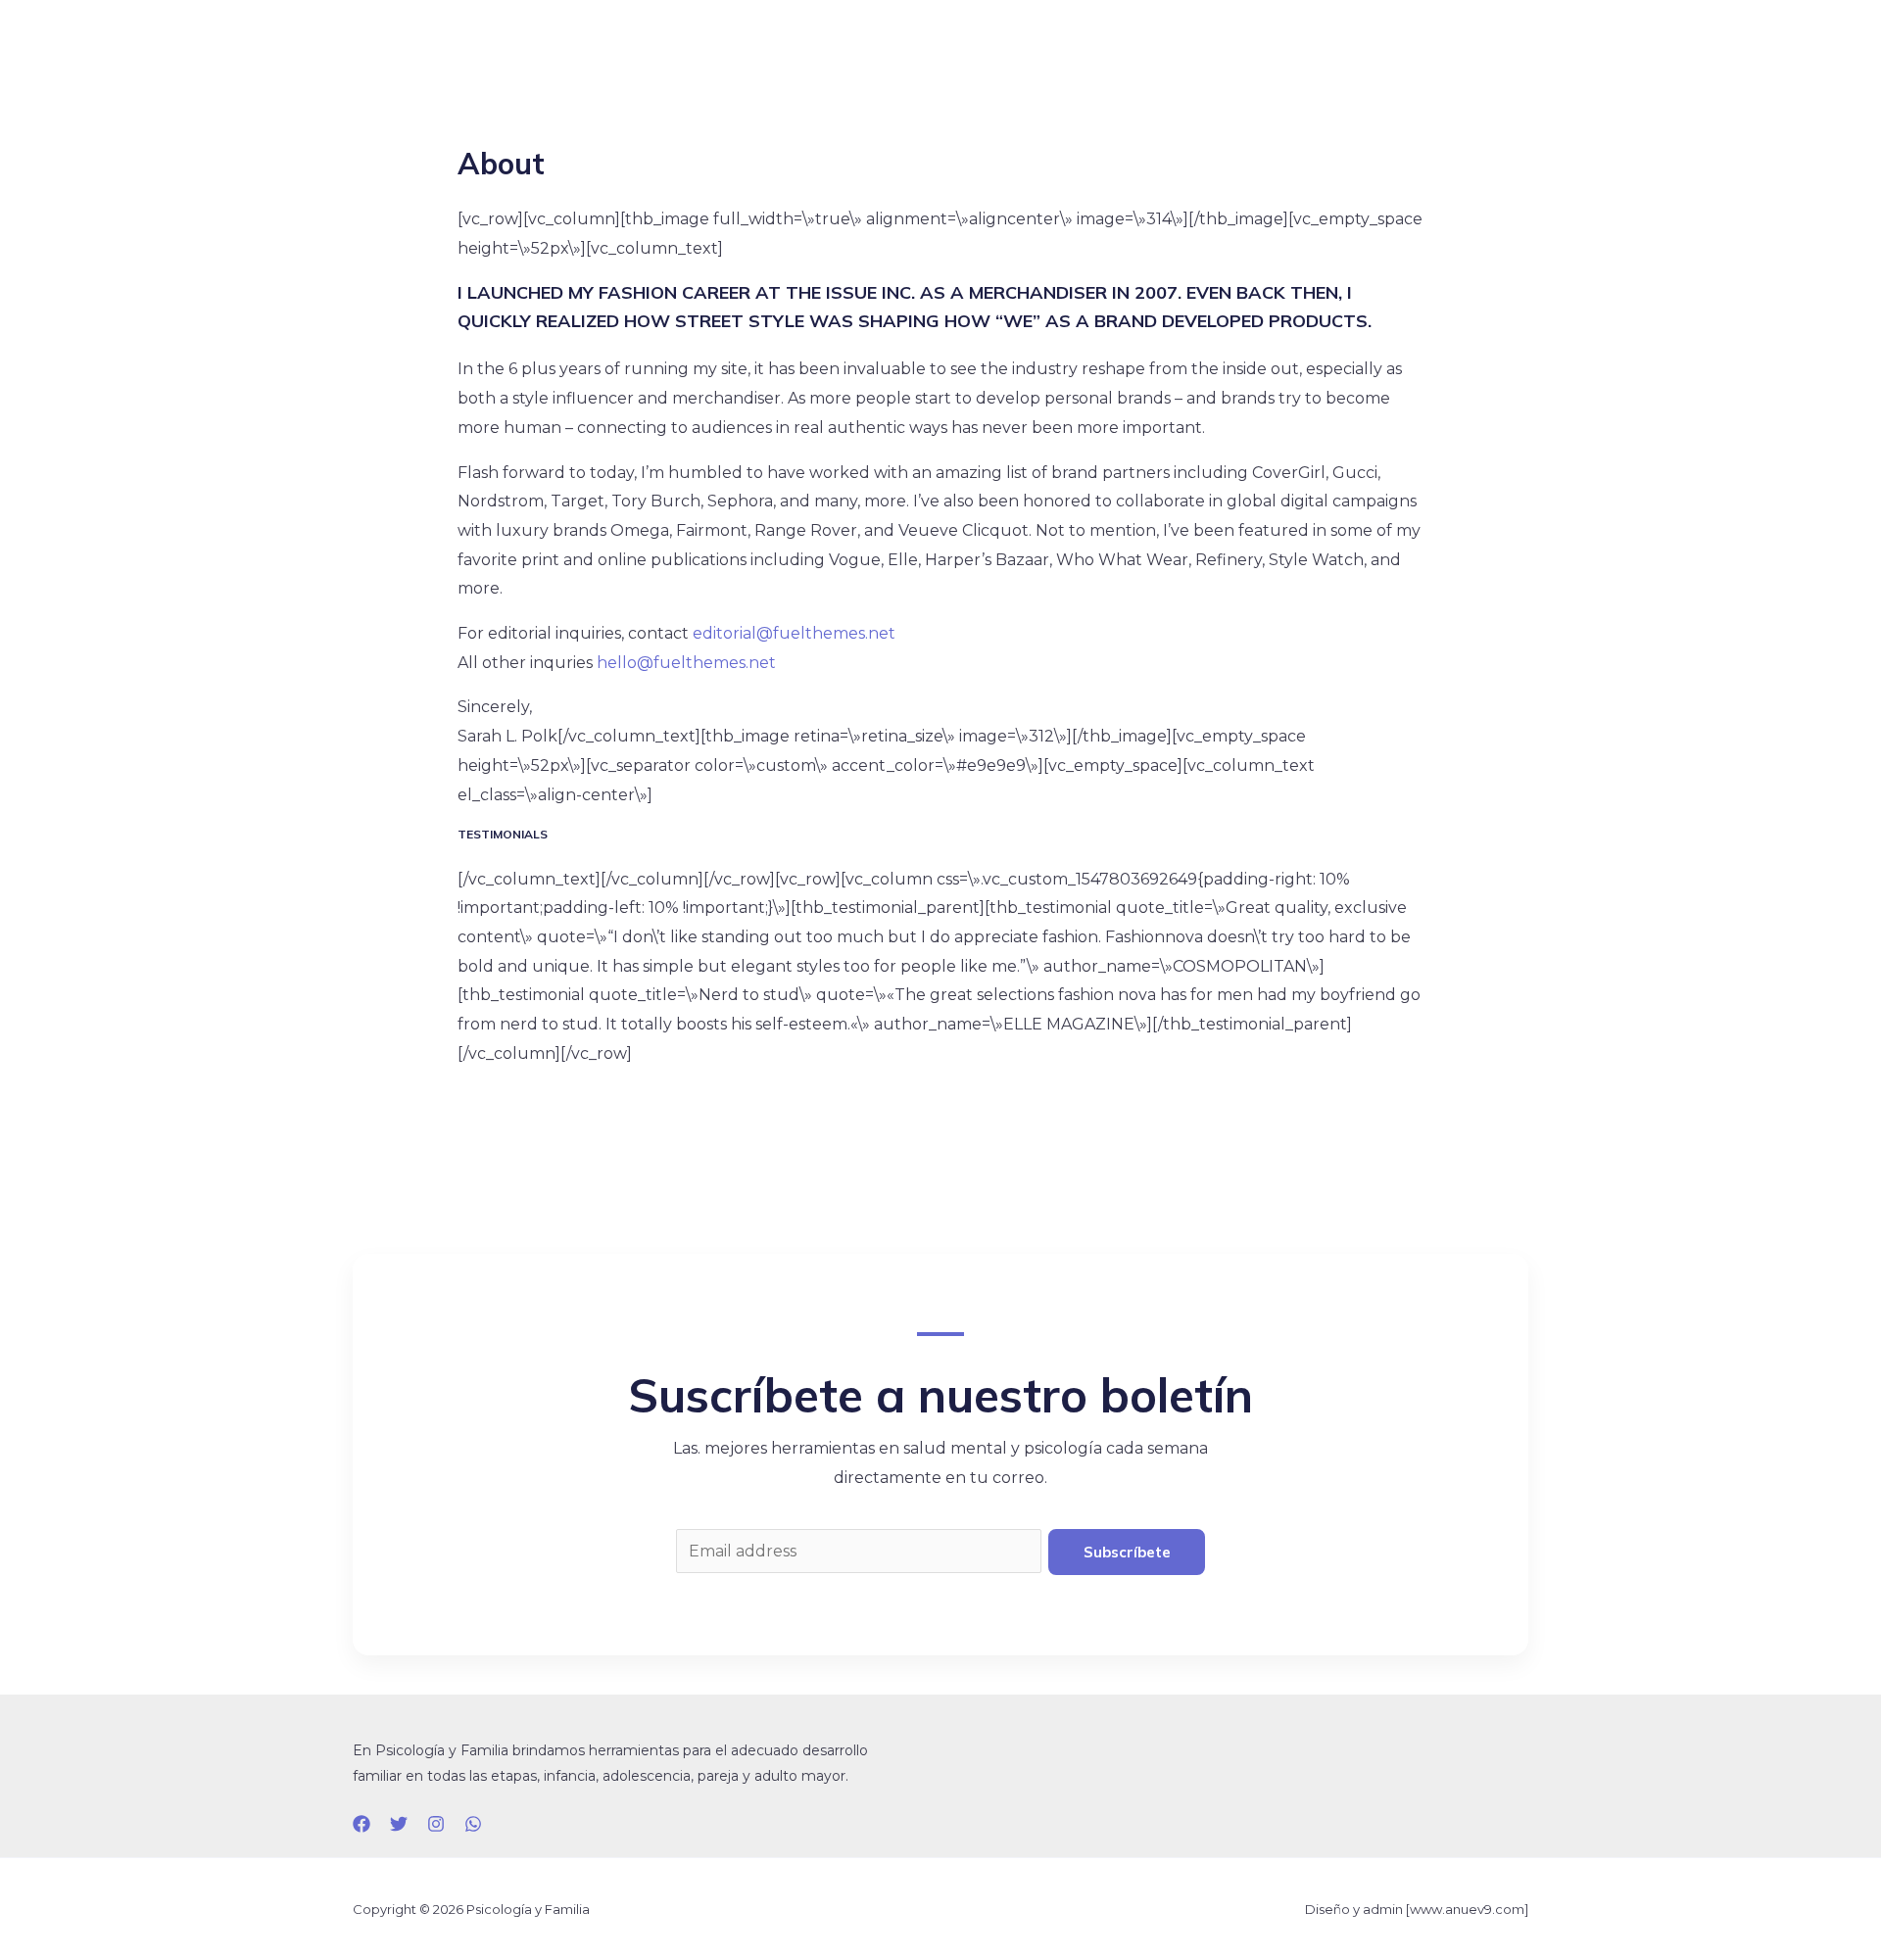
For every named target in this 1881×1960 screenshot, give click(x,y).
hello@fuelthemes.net (686, 663)
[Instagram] (436, 1824)
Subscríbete (1127, 1552)
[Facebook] (362, 1824)
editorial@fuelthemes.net (794, 633)
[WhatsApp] (473, 1824)
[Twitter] (399, 1824)
